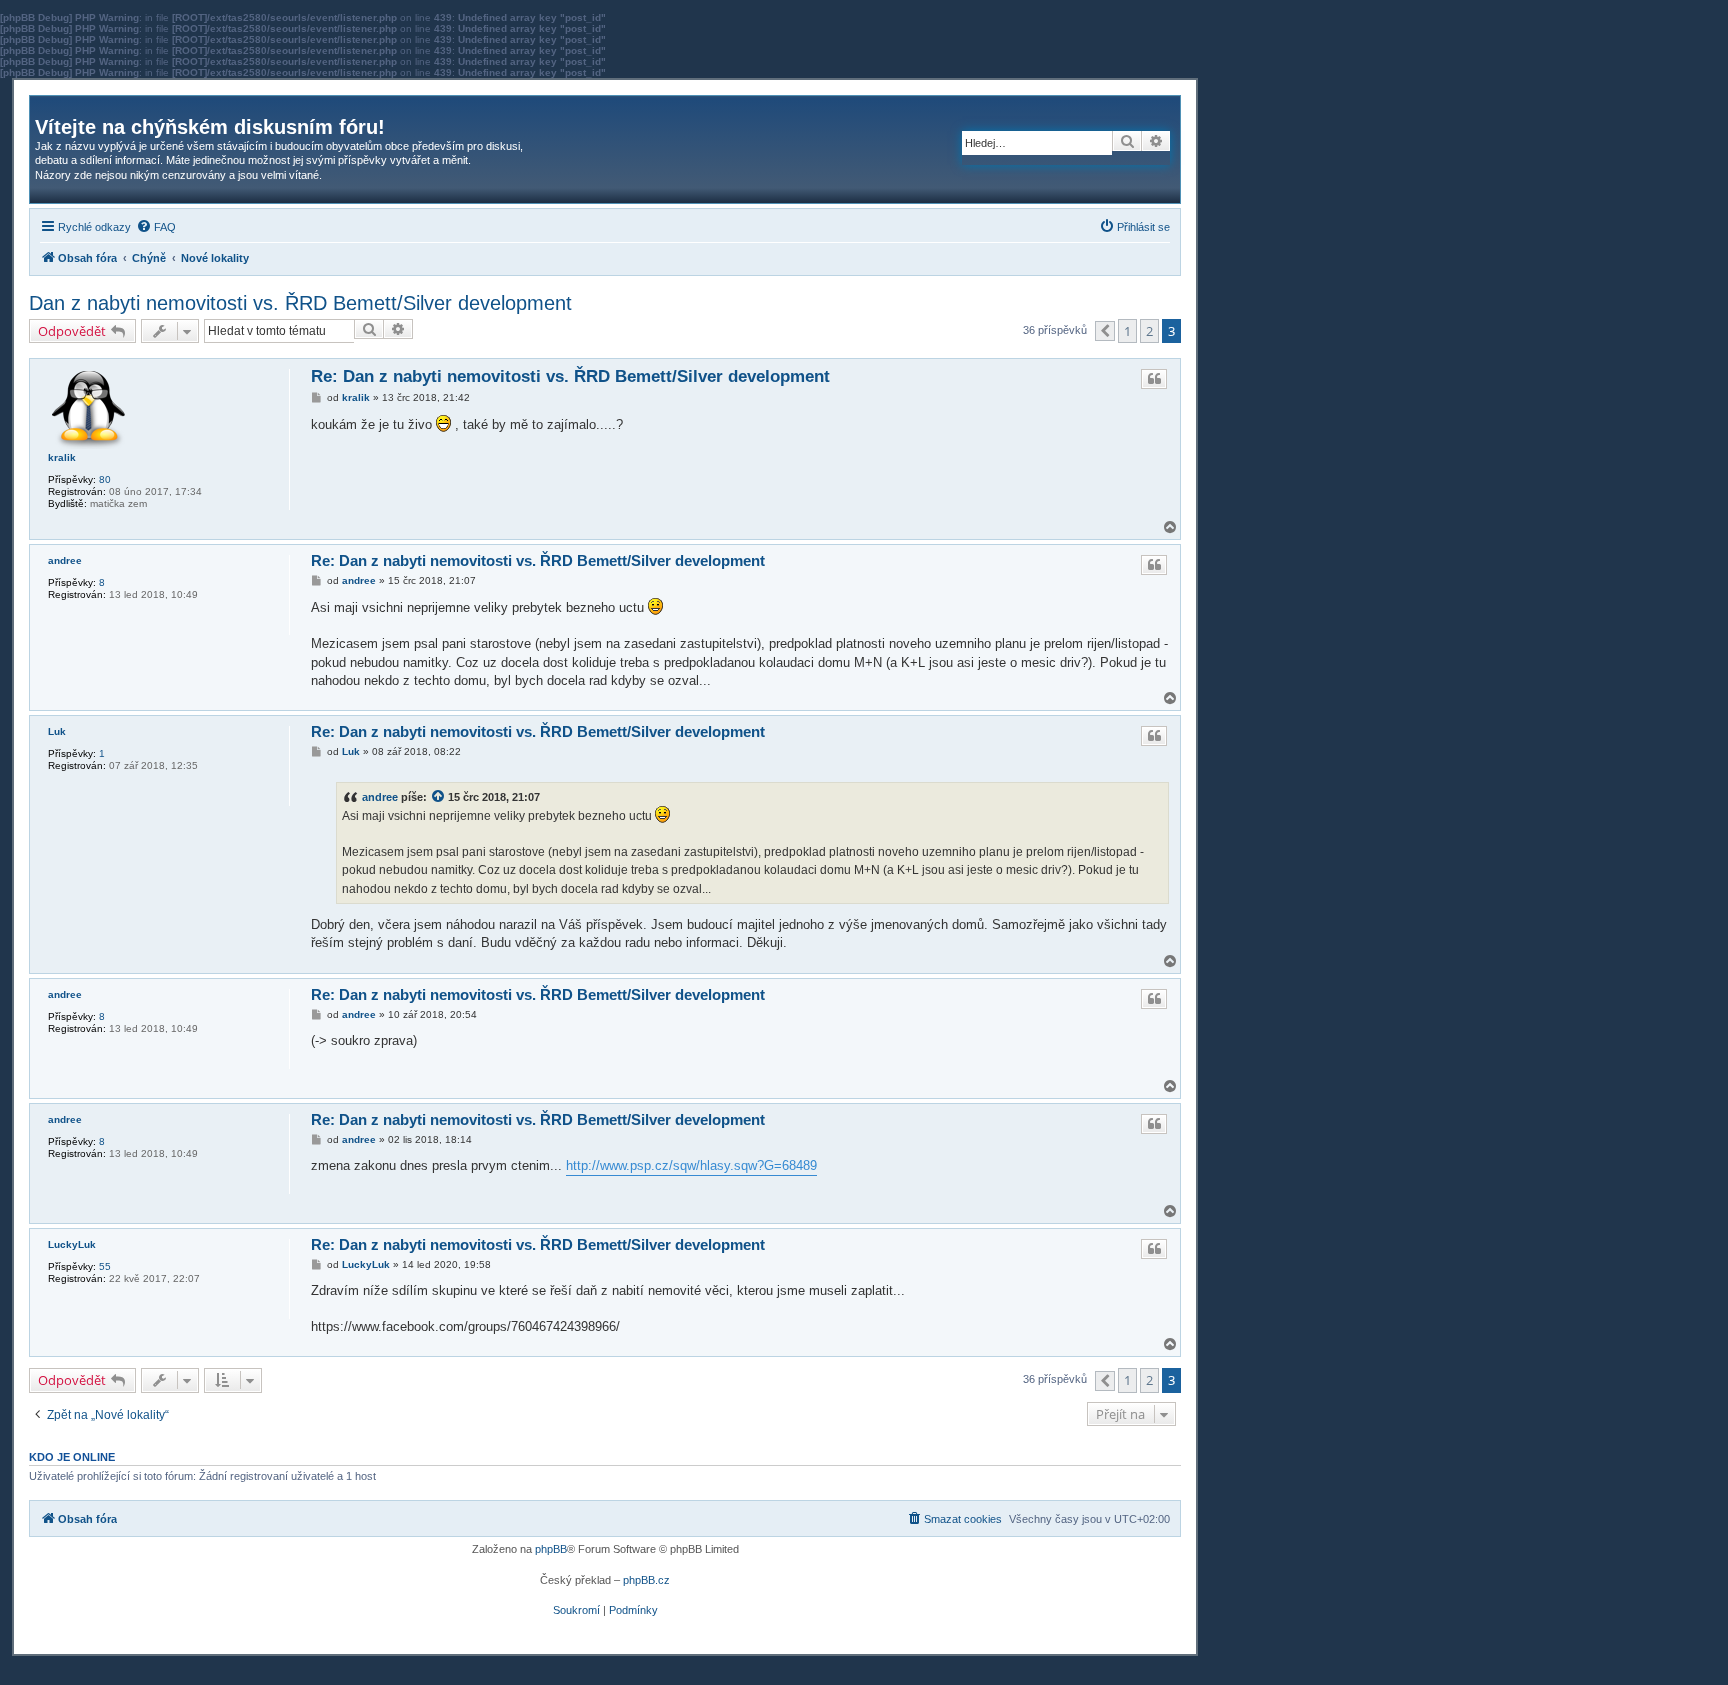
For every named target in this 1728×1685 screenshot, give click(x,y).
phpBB (551, 1549)
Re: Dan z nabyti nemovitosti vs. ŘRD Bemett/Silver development (570, 376)
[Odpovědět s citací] (1154, 379)
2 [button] (1149, 331)
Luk (57, 731)
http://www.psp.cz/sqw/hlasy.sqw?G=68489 (691, 1165)
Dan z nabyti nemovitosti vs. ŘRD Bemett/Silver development (300, 303)
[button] (1105, 331)
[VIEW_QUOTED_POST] (439, 796)
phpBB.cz (646, 1580)
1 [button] (1127, 331)
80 (105, 479)
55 (105, 1266)
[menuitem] (156, 227)
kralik (62, 457)
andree (65, 560)
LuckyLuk (72, 1244)
